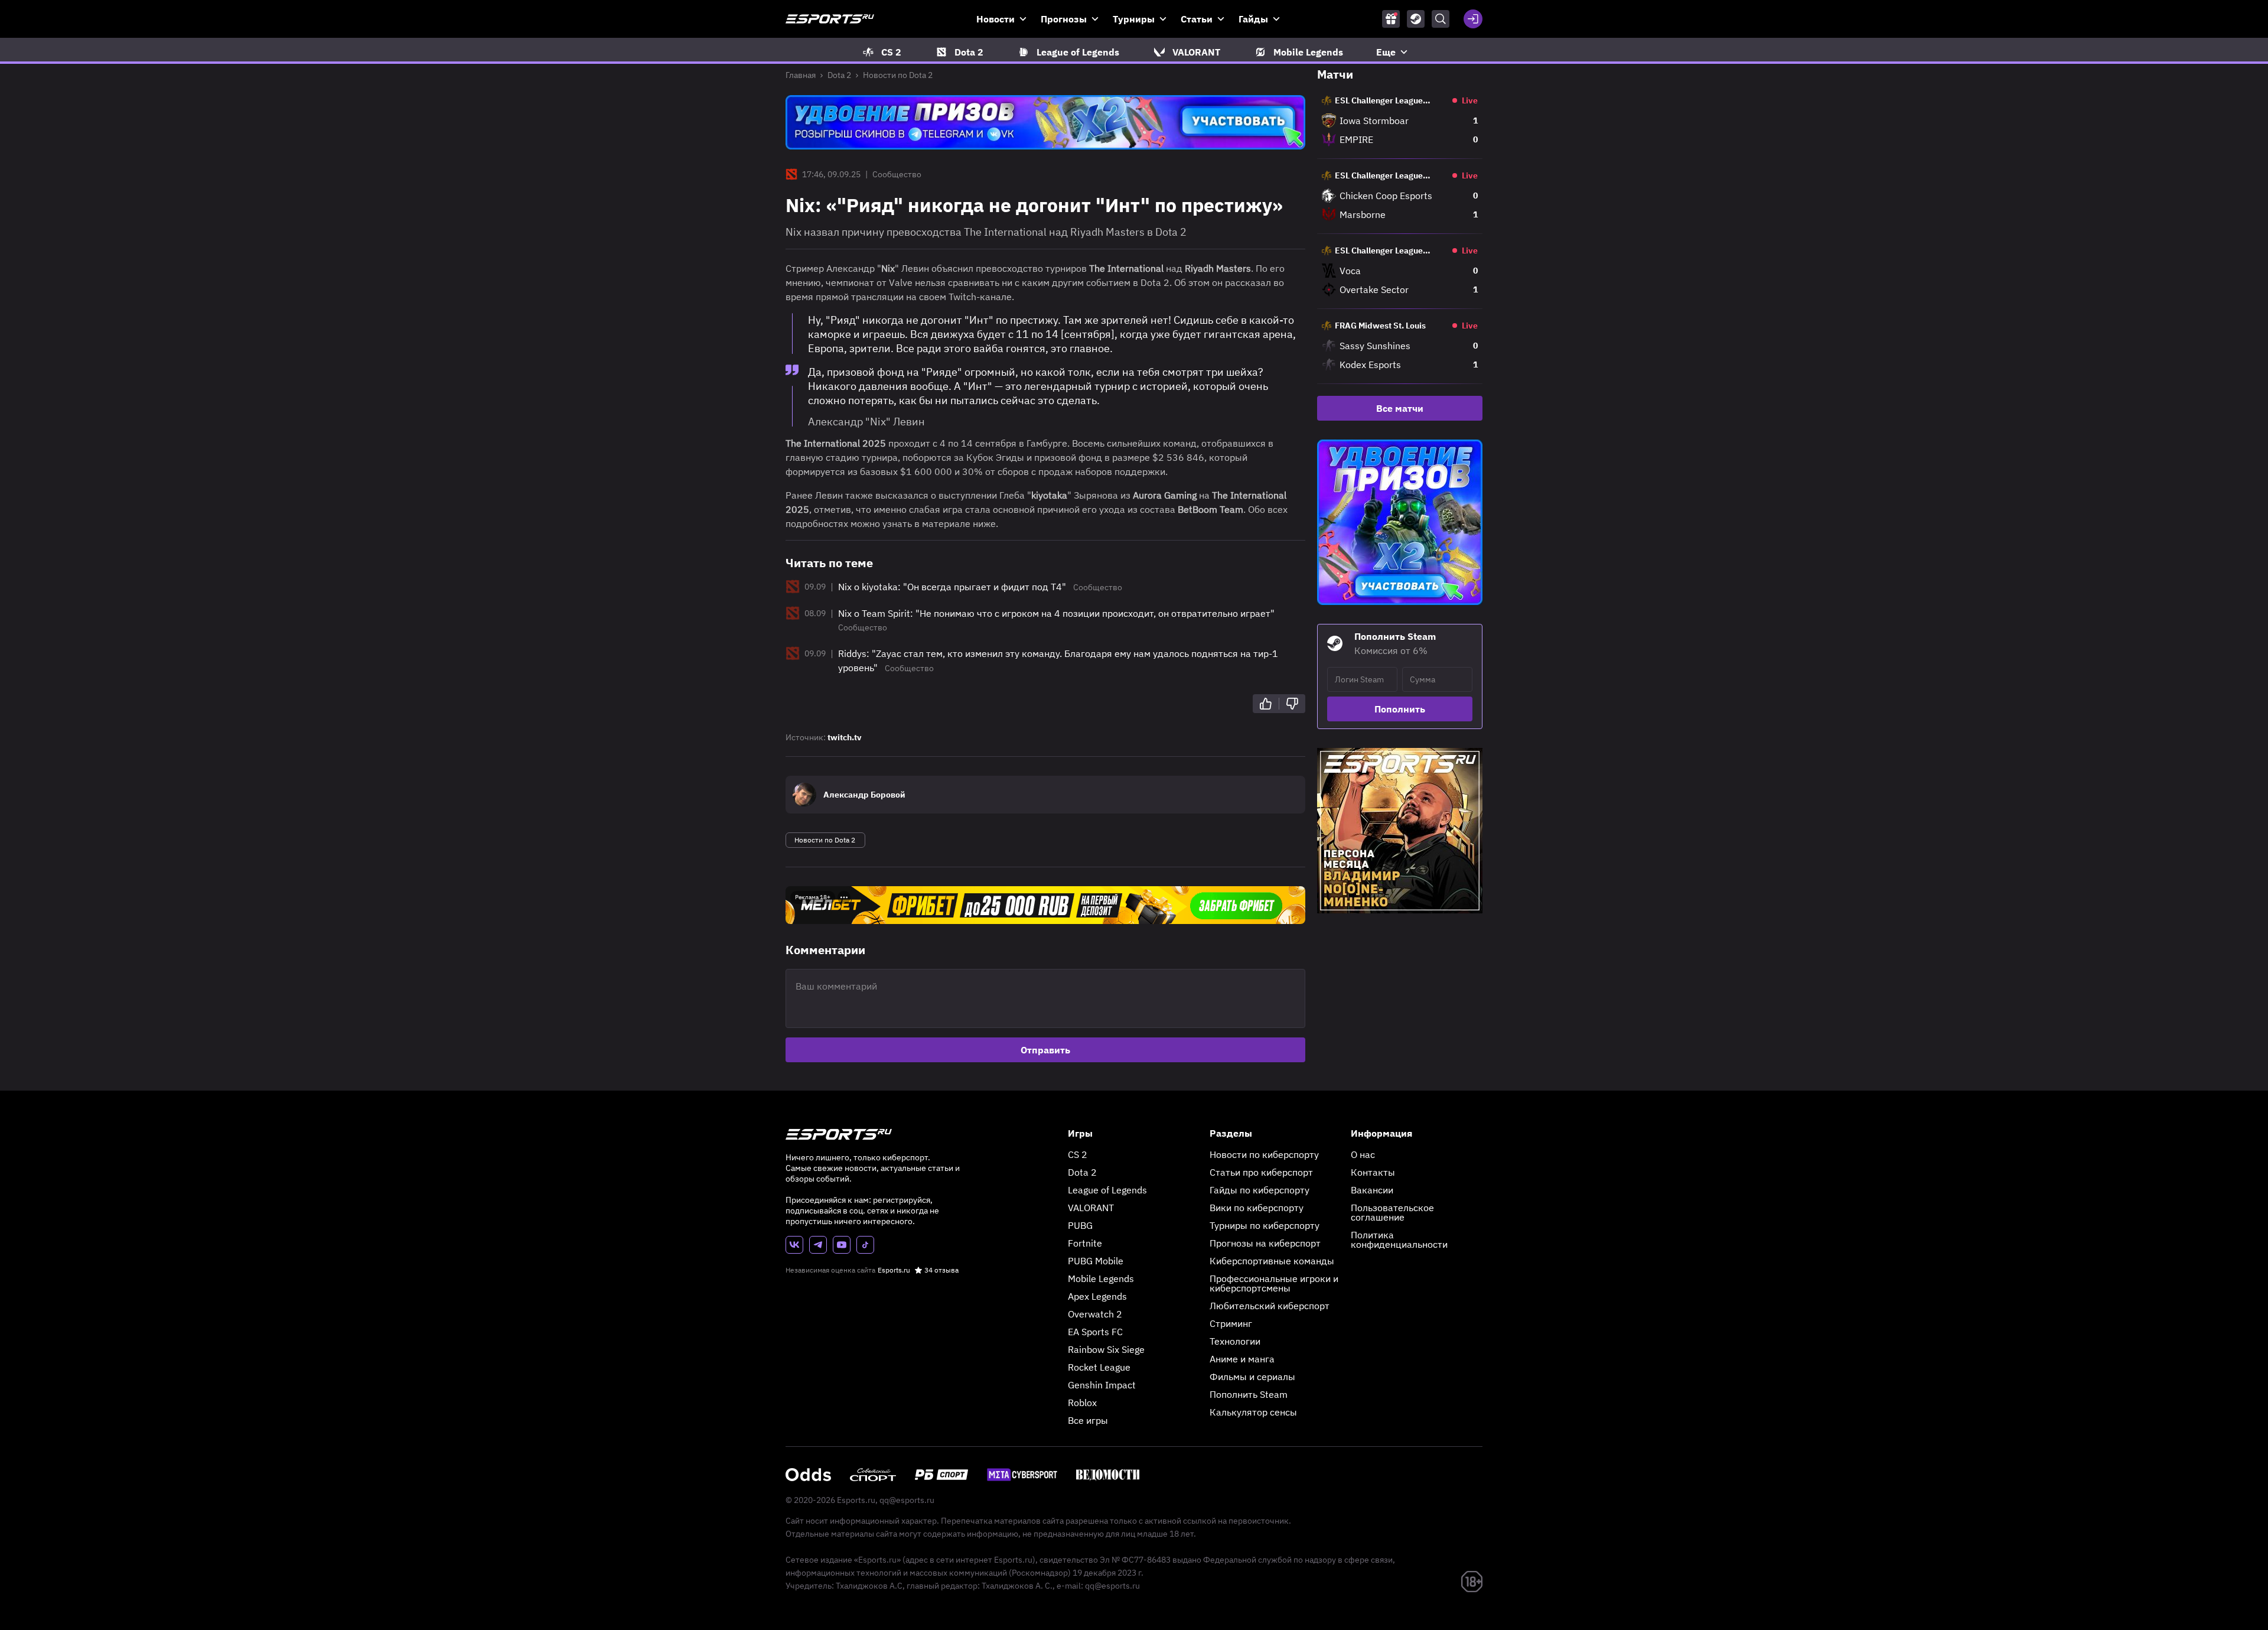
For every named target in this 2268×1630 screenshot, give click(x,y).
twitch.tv (845, 737)
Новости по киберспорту (1264, 1154)
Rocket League (1099, 1367)
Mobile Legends (1101, 1278)
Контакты (1373, 1172)
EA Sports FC (1095, 1332)
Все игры (1088, 1420)
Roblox (1082, 1403)
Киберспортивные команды (1272, 1261)
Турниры (1134, 19)
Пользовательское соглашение (1392, 1212)
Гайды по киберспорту (1260, 1190)
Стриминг (1231, 1323)
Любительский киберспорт (1270, 1306)
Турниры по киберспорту (1265, 1225)
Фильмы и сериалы (1252, 1377)
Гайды (1253, 19)
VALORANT (1091, 1208)
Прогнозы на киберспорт (1265, 1243)
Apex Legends (1097, 1296)
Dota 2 (839, 75)
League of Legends (1107, 1190)
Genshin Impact (1102, 1385)
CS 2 (1078, 1154)
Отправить (1045, 1050)
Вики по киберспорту (1257, 1208)
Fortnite (1085, 1243)
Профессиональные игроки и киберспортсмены (1274, 1283)
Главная (801, 75)
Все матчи (1400, 408)
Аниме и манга (1242, 1359)
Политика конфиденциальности (1399, 1239)
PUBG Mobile (1096, 1261)
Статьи (1197, 19)
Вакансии (1372, 1190)
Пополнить (1400, 709)
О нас (1363, 1154)
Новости (995, 19)
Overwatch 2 (1095, 1314)
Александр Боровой (864, 795)
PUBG (1080, 1225)
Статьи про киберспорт (1261, 1172)
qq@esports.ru (907, 1500)
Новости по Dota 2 (898, 75)
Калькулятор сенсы (1253, 1412)
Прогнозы (1064, 19)
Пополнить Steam (1249, 1394)
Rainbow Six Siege (1106, 1349)
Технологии (1235, 1341)
